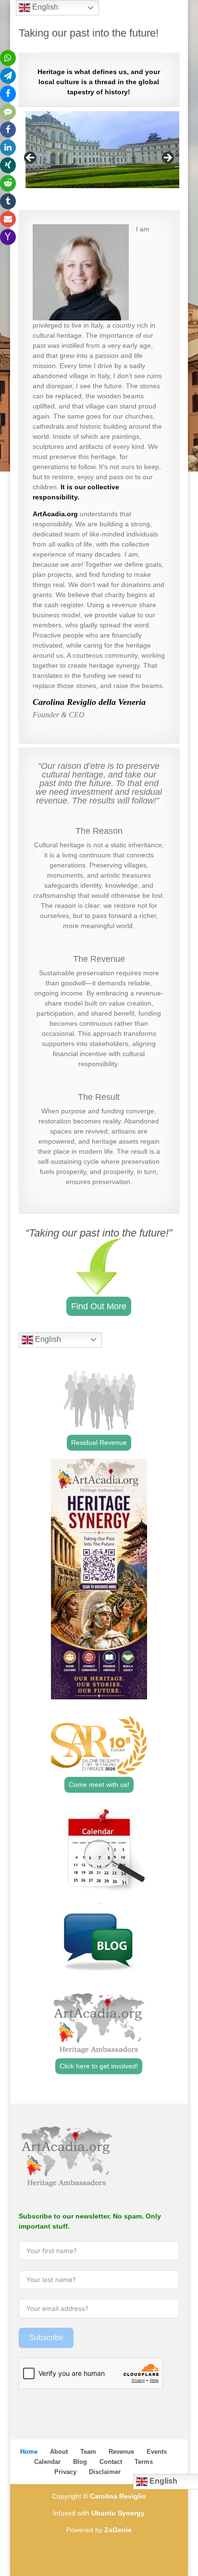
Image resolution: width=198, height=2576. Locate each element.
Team (88, 2452)
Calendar (47, 2462)
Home (29, 2452)
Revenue (121, 2452)
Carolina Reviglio (118, 2496)
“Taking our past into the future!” (99, 1233)
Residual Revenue (99, 1442)
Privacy (65, 2472)
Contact (111, 2462)
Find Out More (99, 1306)
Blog (80, 2462)
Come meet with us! (99, 1785)
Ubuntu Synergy (118, 2513)
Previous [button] (31, 158)
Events (157, 2452)
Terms (144, 2462)
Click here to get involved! (99, 2066)
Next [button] (167, 158)
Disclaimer (105, 2472)
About (59, 2452)
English (47, 1339)
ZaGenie (118, 2530)
